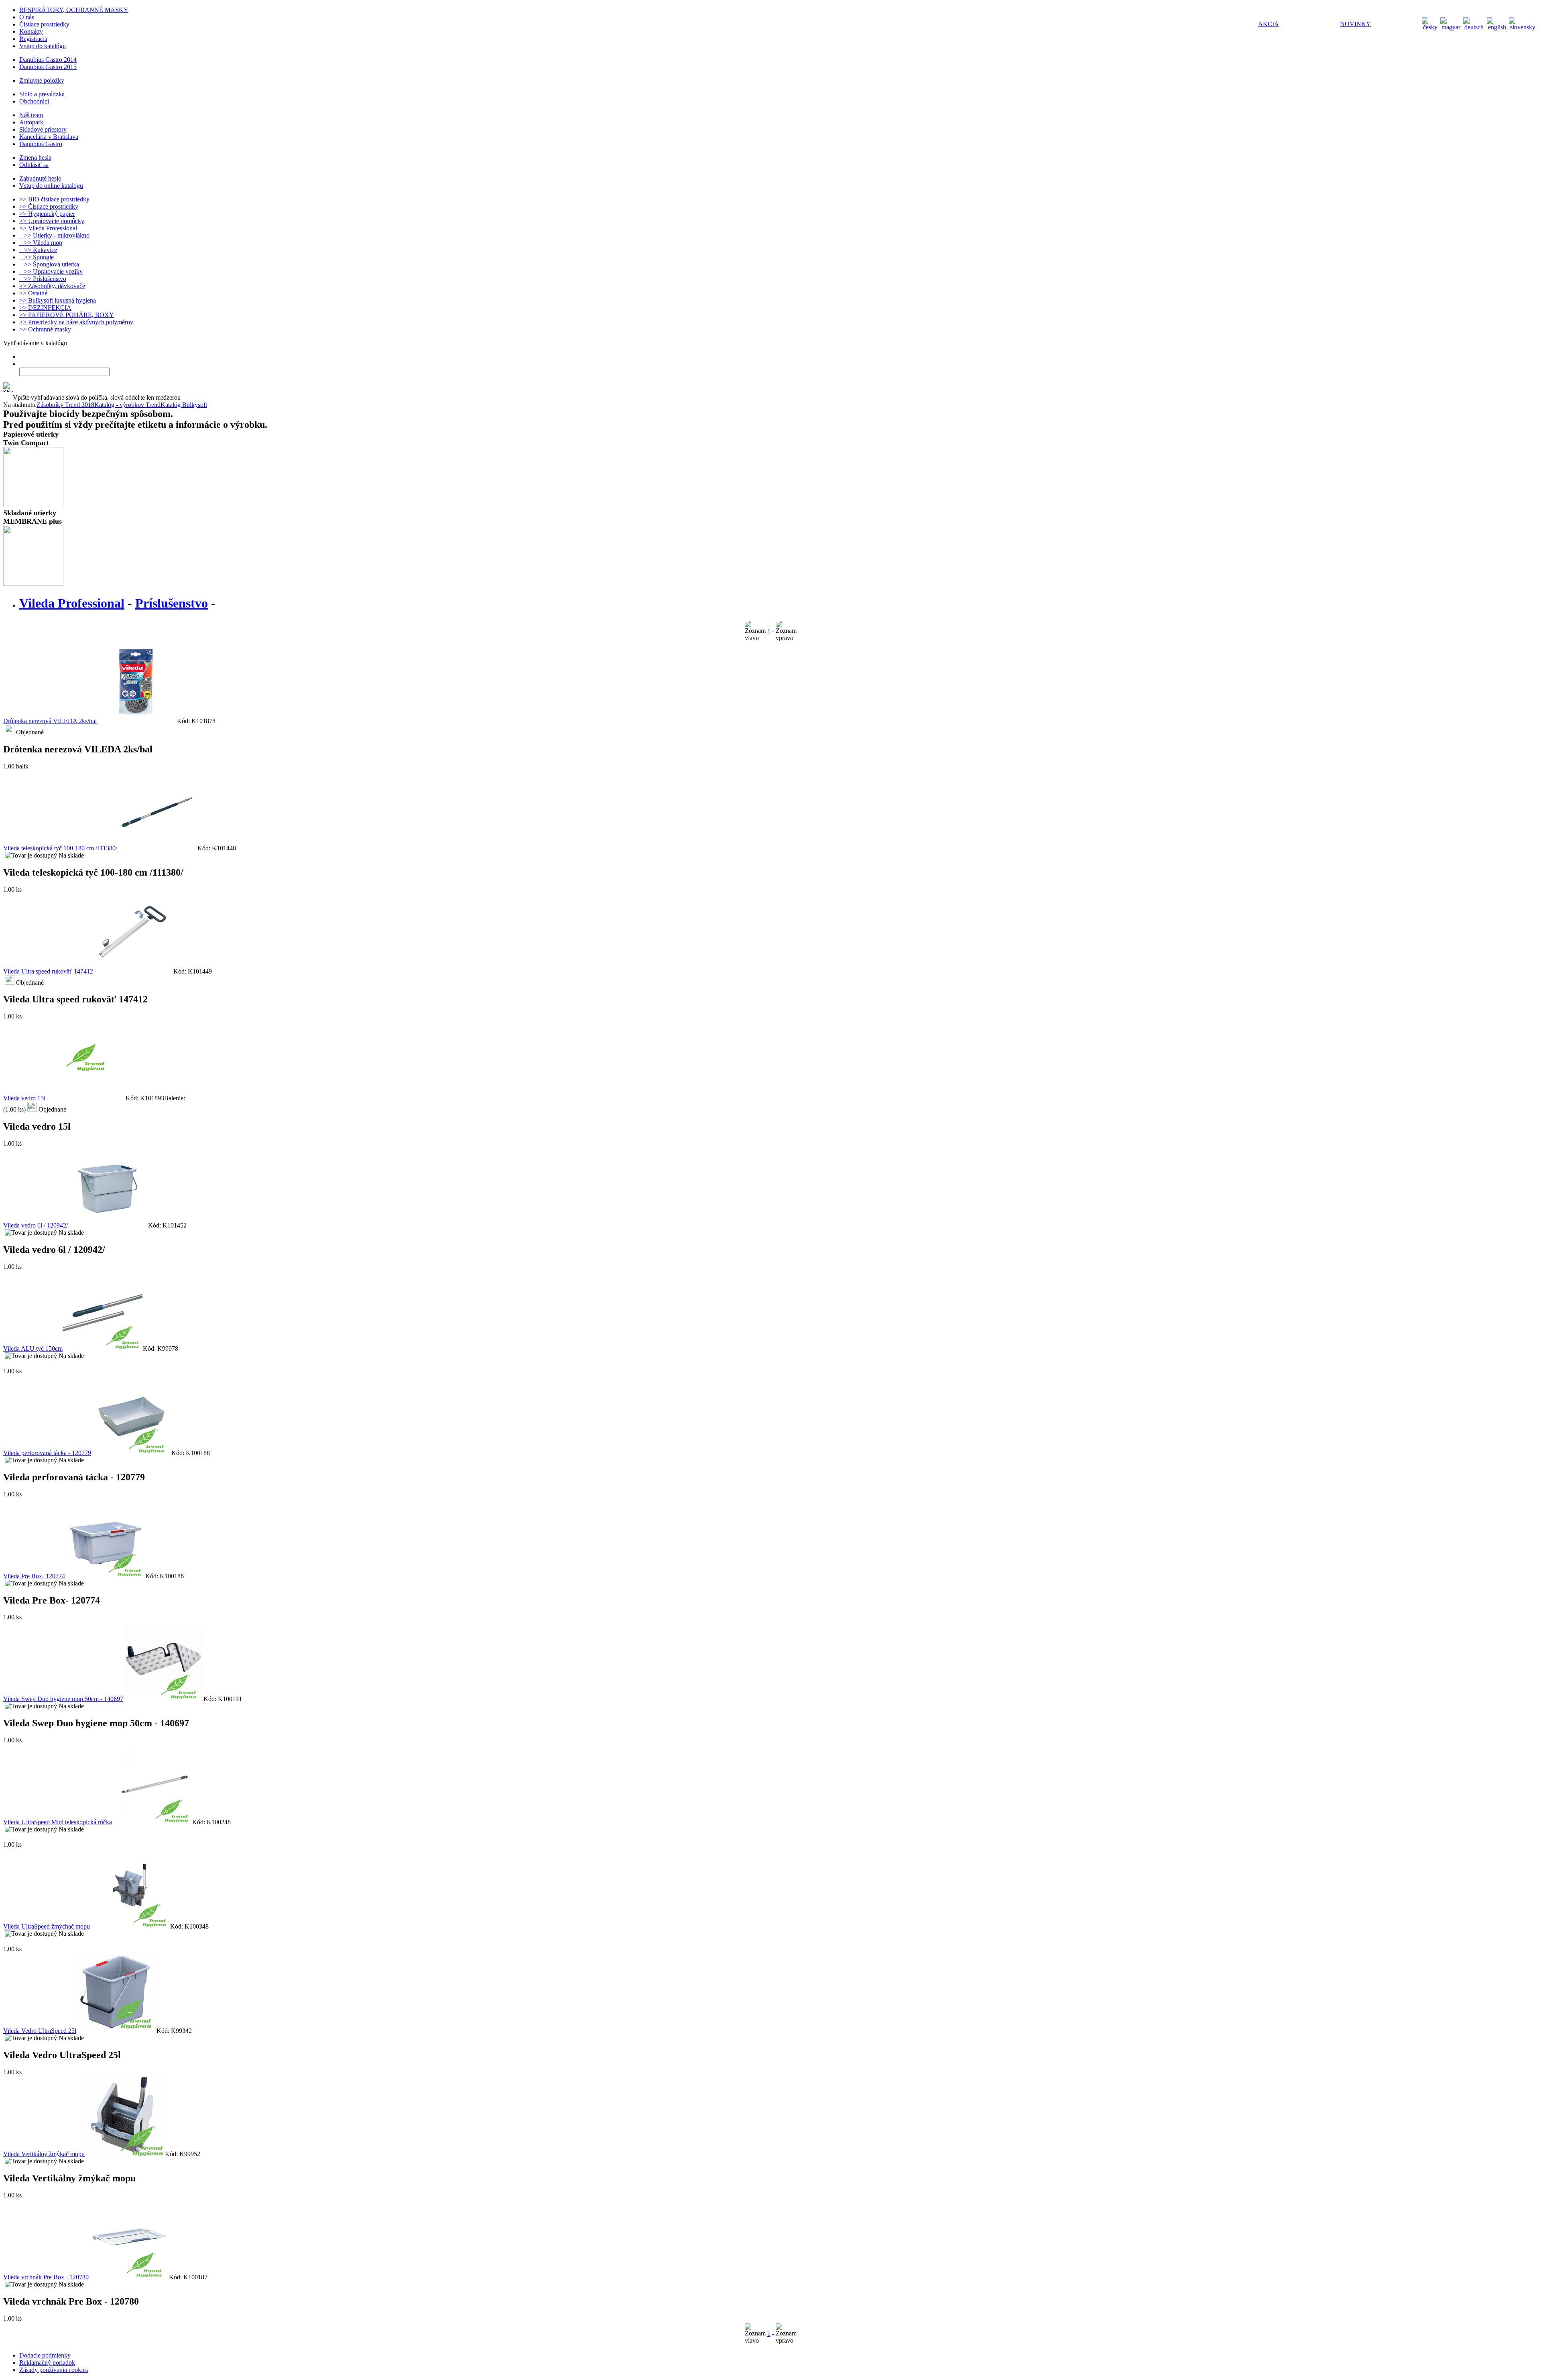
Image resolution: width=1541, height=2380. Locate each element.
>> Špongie (37, 257)
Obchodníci (34, 101)
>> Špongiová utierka (49, 264)
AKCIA (1269, 24)
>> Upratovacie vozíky (51, 271)
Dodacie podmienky (45, 2355)
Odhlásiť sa (34, 165)
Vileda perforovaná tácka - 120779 (47, 1453)
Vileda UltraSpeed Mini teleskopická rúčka (58, 1822)
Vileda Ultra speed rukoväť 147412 (48, 971)
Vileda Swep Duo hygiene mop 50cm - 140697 (63, 1699)
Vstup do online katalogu (51, 186)
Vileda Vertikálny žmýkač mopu (44, 2154)
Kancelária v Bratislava (49, 137)
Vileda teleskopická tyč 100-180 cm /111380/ (60, 848)
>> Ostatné (33, 293)
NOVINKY (1355, 24)
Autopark (31, 122)
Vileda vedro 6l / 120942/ (36, 1225)
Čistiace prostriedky (44, 24)
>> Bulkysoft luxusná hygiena (58, 300)
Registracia (33, 39)
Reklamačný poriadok (47, 2363)
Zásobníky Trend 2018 (65, 405)
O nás (27, 17)
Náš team (31, 115)
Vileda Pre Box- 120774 (34, 1576)
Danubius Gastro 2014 (48, 60)
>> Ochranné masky (45, 329)
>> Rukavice (38, 250)
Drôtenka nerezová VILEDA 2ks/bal (50, 721)
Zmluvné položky (42, 80)
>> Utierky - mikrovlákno (54, 235)
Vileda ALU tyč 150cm (33, 1349)
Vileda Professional (72, 603)
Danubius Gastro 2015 (48, 67)
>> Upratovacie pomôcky (52, 221)
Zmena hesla (35, 158)
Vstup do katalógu (43, 46)
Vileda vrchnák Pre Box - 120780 (46, 2277)
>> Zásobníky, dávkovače (52, 286)
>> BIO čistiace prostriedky (54, 199)
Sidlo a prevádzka (42, 94)
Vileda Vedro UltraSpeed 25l (40, 2031)
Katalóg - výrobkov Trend (127, 405)
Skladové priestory (43, 129)
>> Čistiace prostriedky (49, 206)
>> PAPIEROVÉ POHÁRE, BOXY (67, 315)
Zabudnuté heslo (40, 178)
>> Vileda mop (41, 243)
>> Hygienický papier (47, 214)
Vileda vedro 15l (24, 1098)
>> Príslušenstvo (43, 279)
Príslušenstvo (172, 603)
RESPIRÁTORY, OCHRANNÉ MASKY (74, 10)
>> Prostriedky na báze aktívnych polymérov (76, 322)
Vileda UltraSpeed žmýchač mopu (47, 1926)
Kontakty (31, 32)
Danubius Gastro (41, 144)
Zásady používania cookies (54, 2370)
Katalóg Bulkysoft (184, 405)
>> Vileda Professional (48, 228)
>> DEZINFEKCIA (45, 308)
